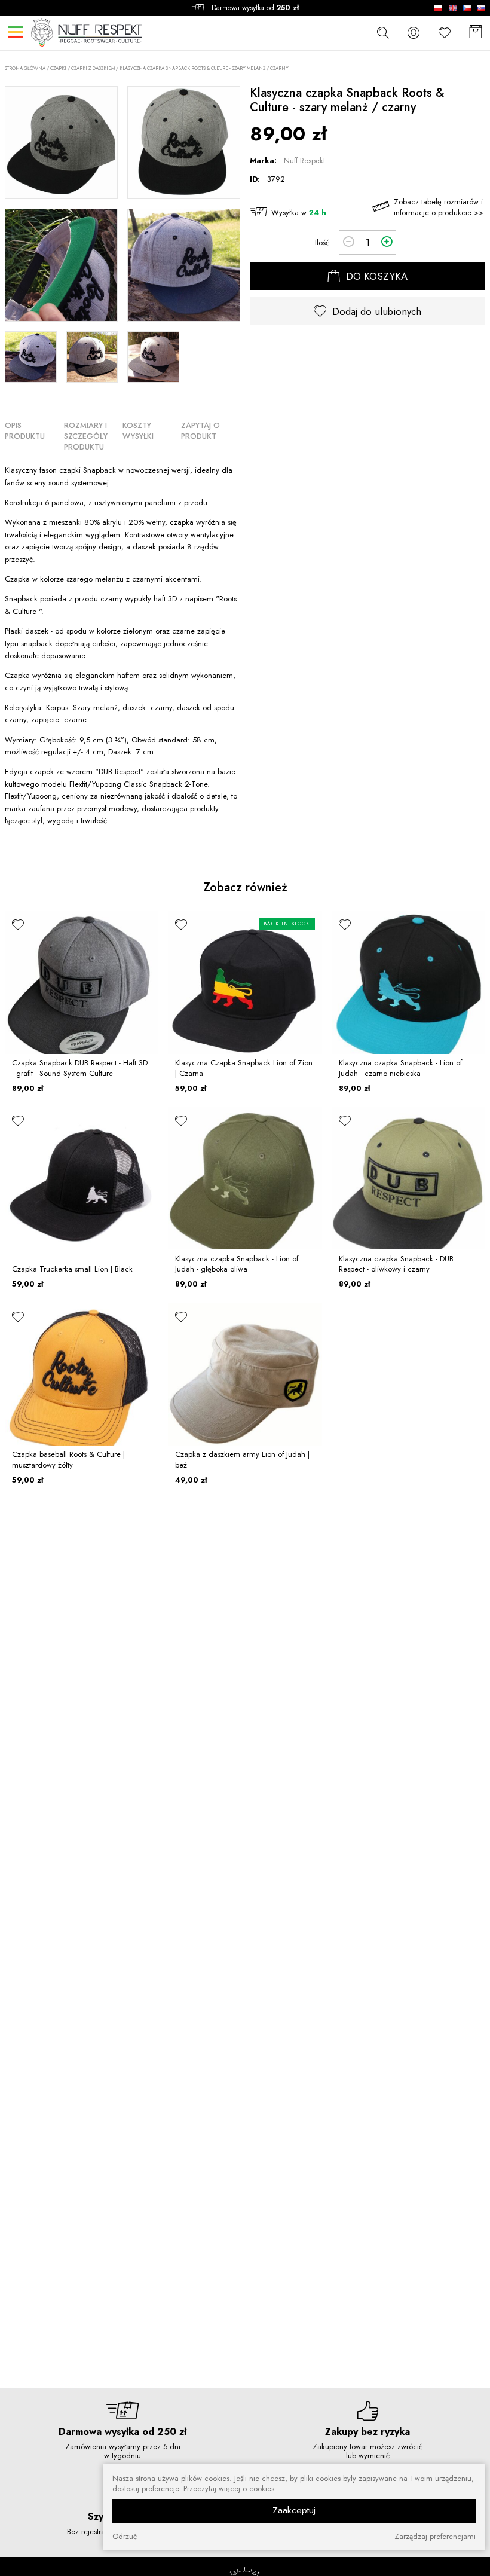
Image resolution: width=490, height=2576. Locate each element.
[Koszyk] (476, 33)
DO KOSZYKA (375, 276)
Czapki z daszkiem (93, 68)
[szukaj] (382, 32)
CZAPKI (58, 68)
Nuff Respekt (304, 161)
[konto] (414, 33)
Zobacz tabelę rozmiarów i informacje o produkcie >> (439, 207)
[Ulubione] (445, 33)
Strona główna (25, 68)
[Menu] (15, 32)
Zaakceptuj (294, 2510)
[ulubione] (18, 924)
